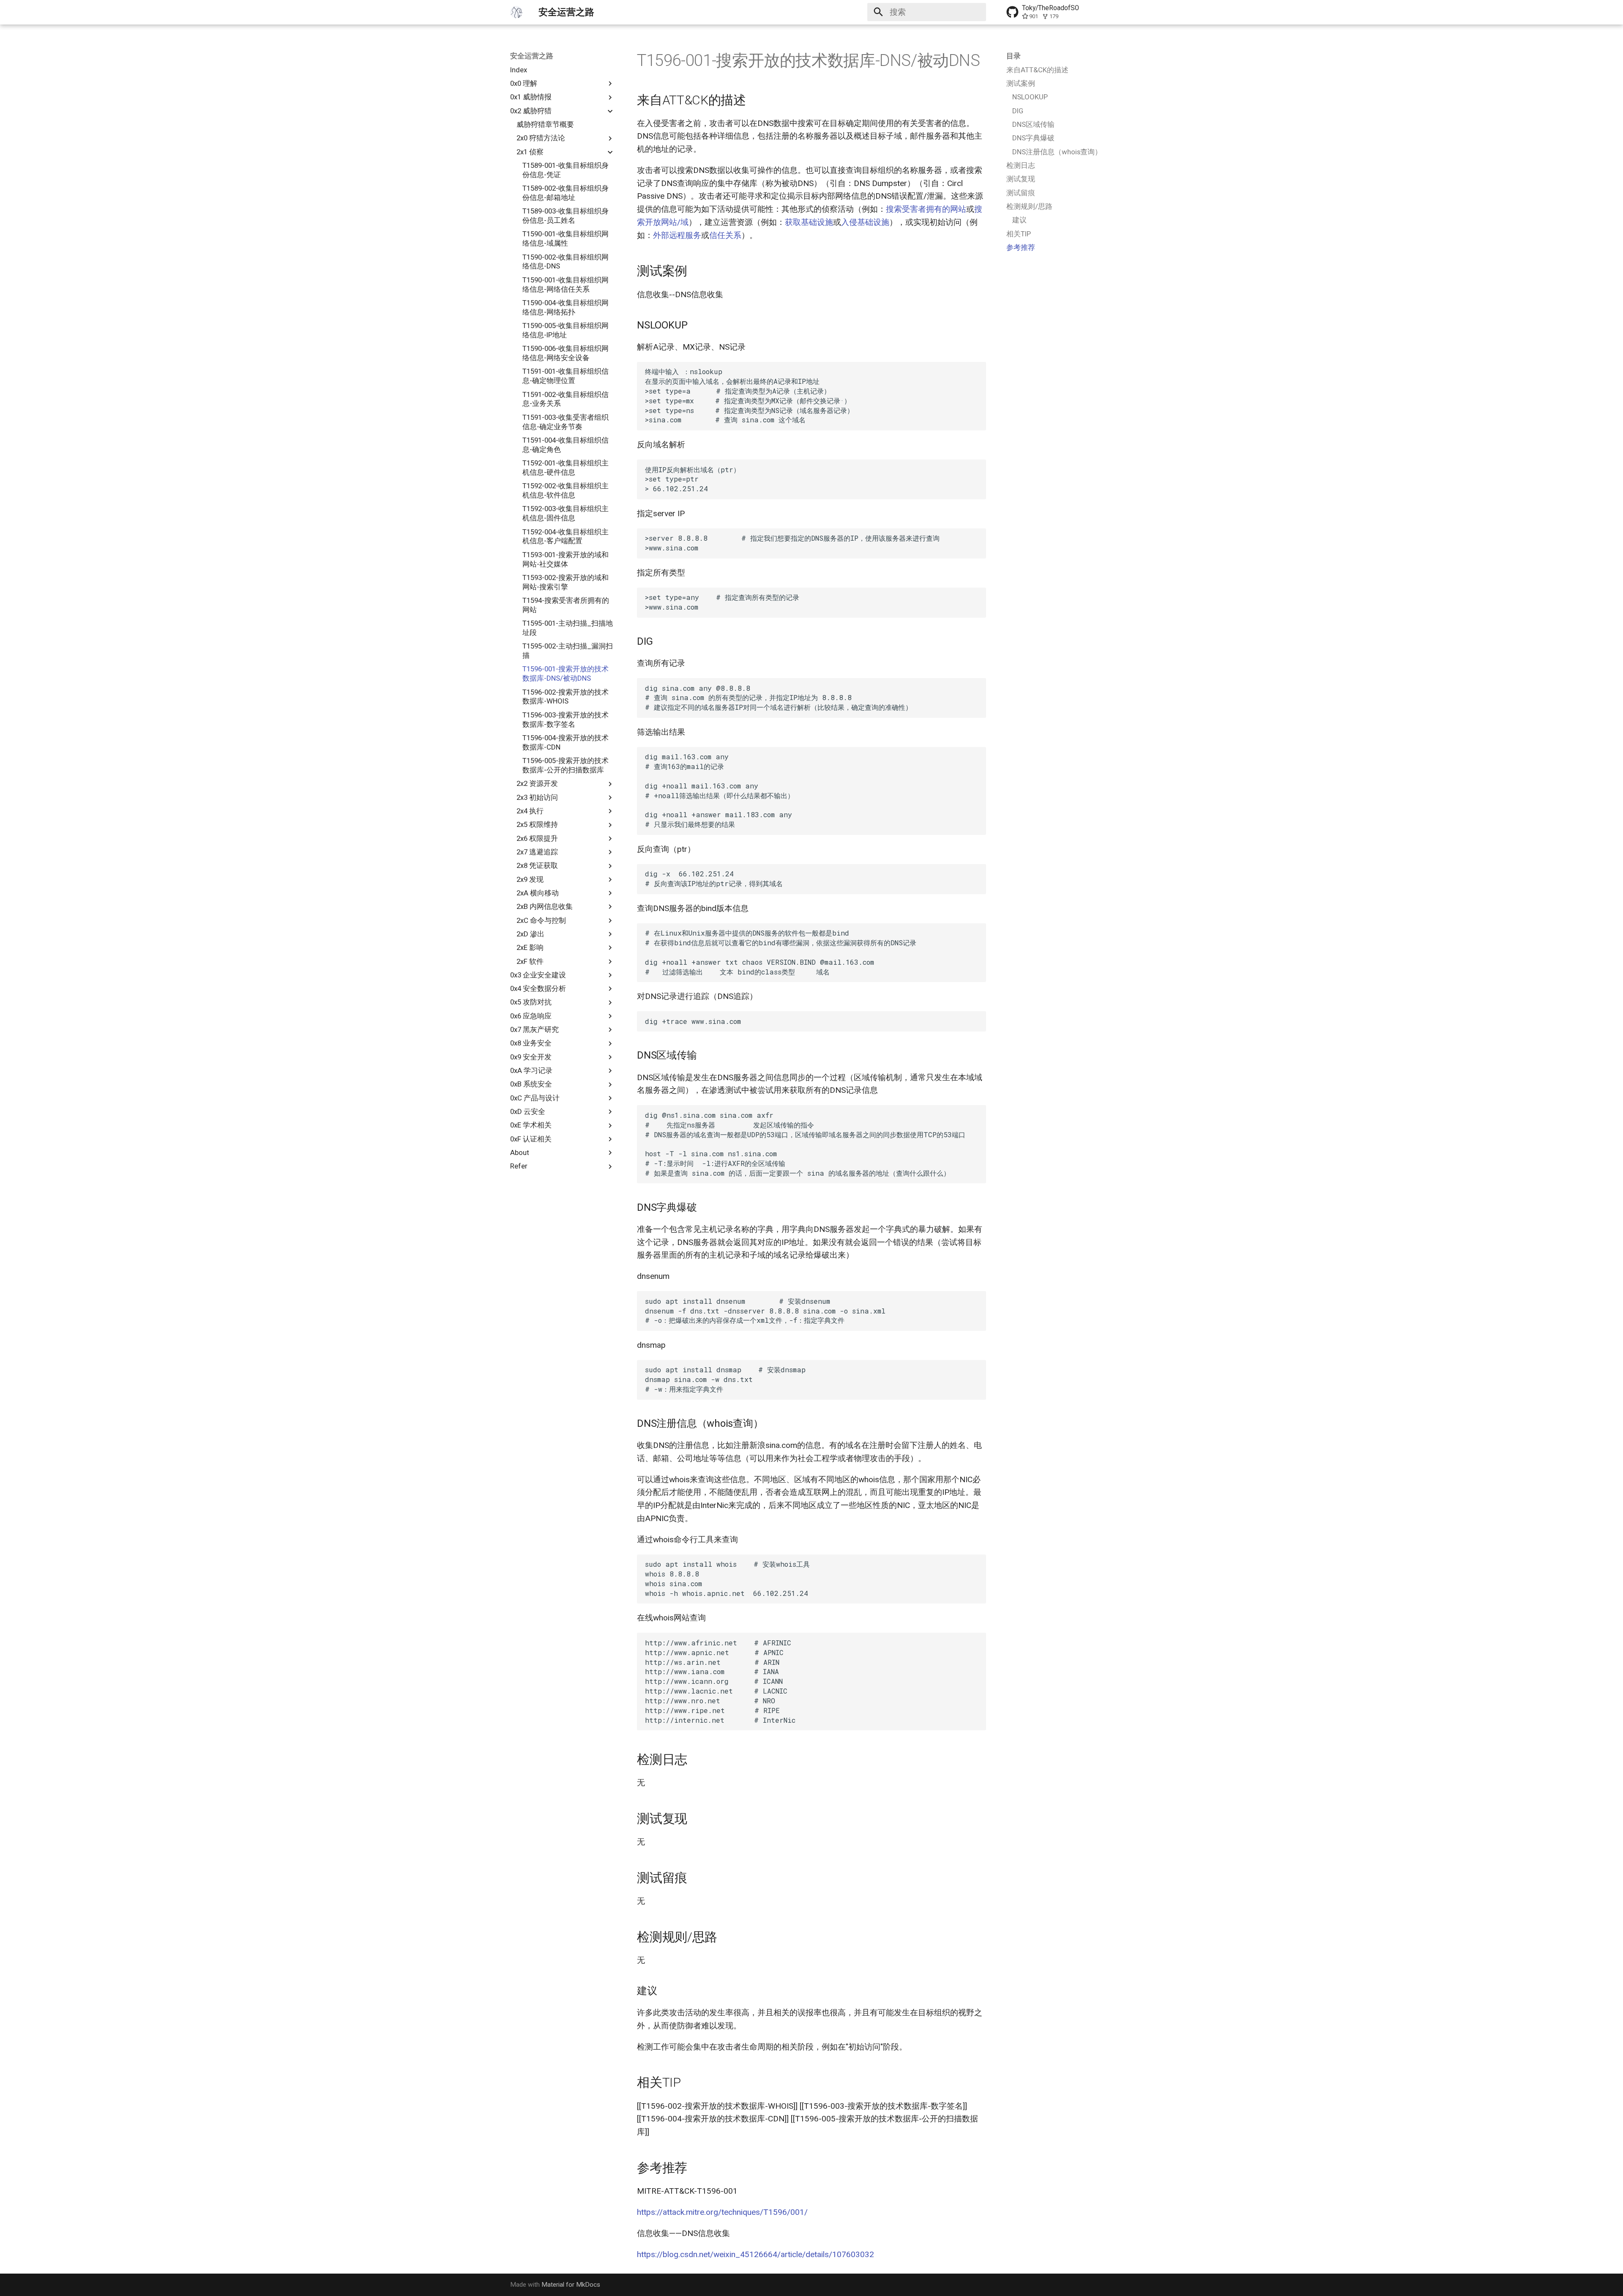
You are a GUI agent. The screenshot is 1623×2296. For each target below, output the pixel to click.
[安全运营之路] (516, 12)
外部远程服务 (677, 235)
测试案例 (1021, 83)
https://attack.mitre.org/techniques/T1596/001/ (722, 2212)
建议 (1019, 220)
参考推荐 (1021, 247)
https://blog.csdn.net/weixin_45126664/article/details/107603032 (755, 2254)
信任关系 (725, 235)
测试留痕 (1021, 193)
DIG (1018, 111)
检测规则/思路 (1029, 206)
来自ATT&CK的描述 (1037, 70)
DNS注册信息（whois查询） (1057, 152)
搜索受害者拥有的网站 (926, 209)
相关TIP (1019, 234)
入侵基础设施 (865, 222)
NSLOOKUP (1030, 97)
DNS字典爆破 (1033, 138)
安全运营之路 (532, 56)
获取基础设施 (809, 222)
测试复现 (1021, 179)
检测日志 (1021, 165)
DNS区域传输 (1033, 124)
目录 (1014, 56)
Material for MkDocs (571, 2285)
